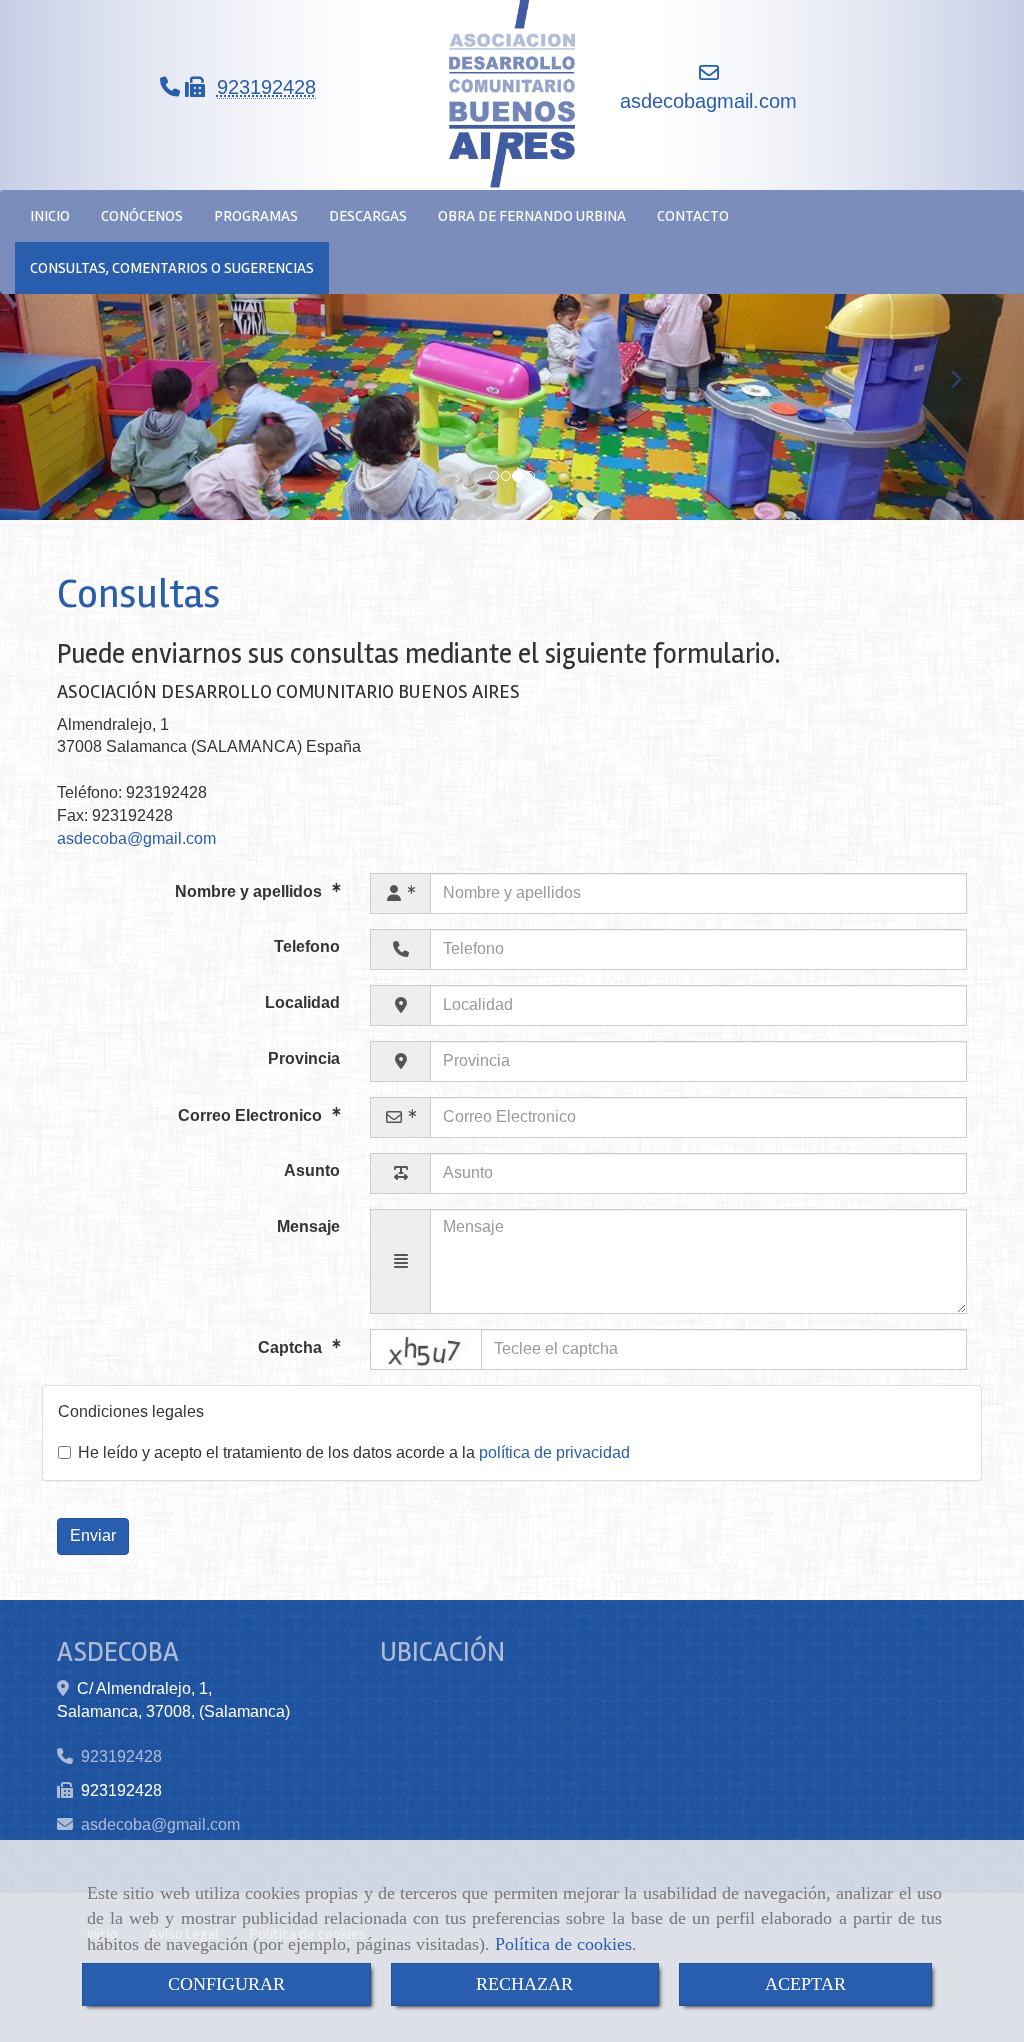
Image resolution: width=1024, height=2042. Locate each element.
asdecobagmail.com (708, 101)
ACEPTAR (805, 1984)
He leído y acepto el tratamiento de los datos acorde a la (354, 1452)
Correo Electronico (252, 1115)
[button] (77, 370)
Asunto (312, 1170)
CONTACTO (693, 216)
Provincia (304, 1058)
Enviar (93, 1535)
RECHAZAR (524, 1984)
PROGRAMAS (256, 216)
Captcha (292, 1347)
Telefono (307, 946)
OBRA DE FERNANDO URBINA (532, 216)
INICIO (50, 216)
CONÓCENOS (142, 216)
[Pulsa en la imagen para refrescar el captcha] (426, 1349)
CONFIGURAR (226, 1984)
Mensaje (308, 1226)
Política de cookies (563, 1944)
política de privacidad (554, 1452)
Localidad (302, 1002)
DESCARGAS (368, 216)
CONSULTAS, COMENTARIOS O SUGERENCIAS (172, 268)
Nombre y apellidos (250, 891)
